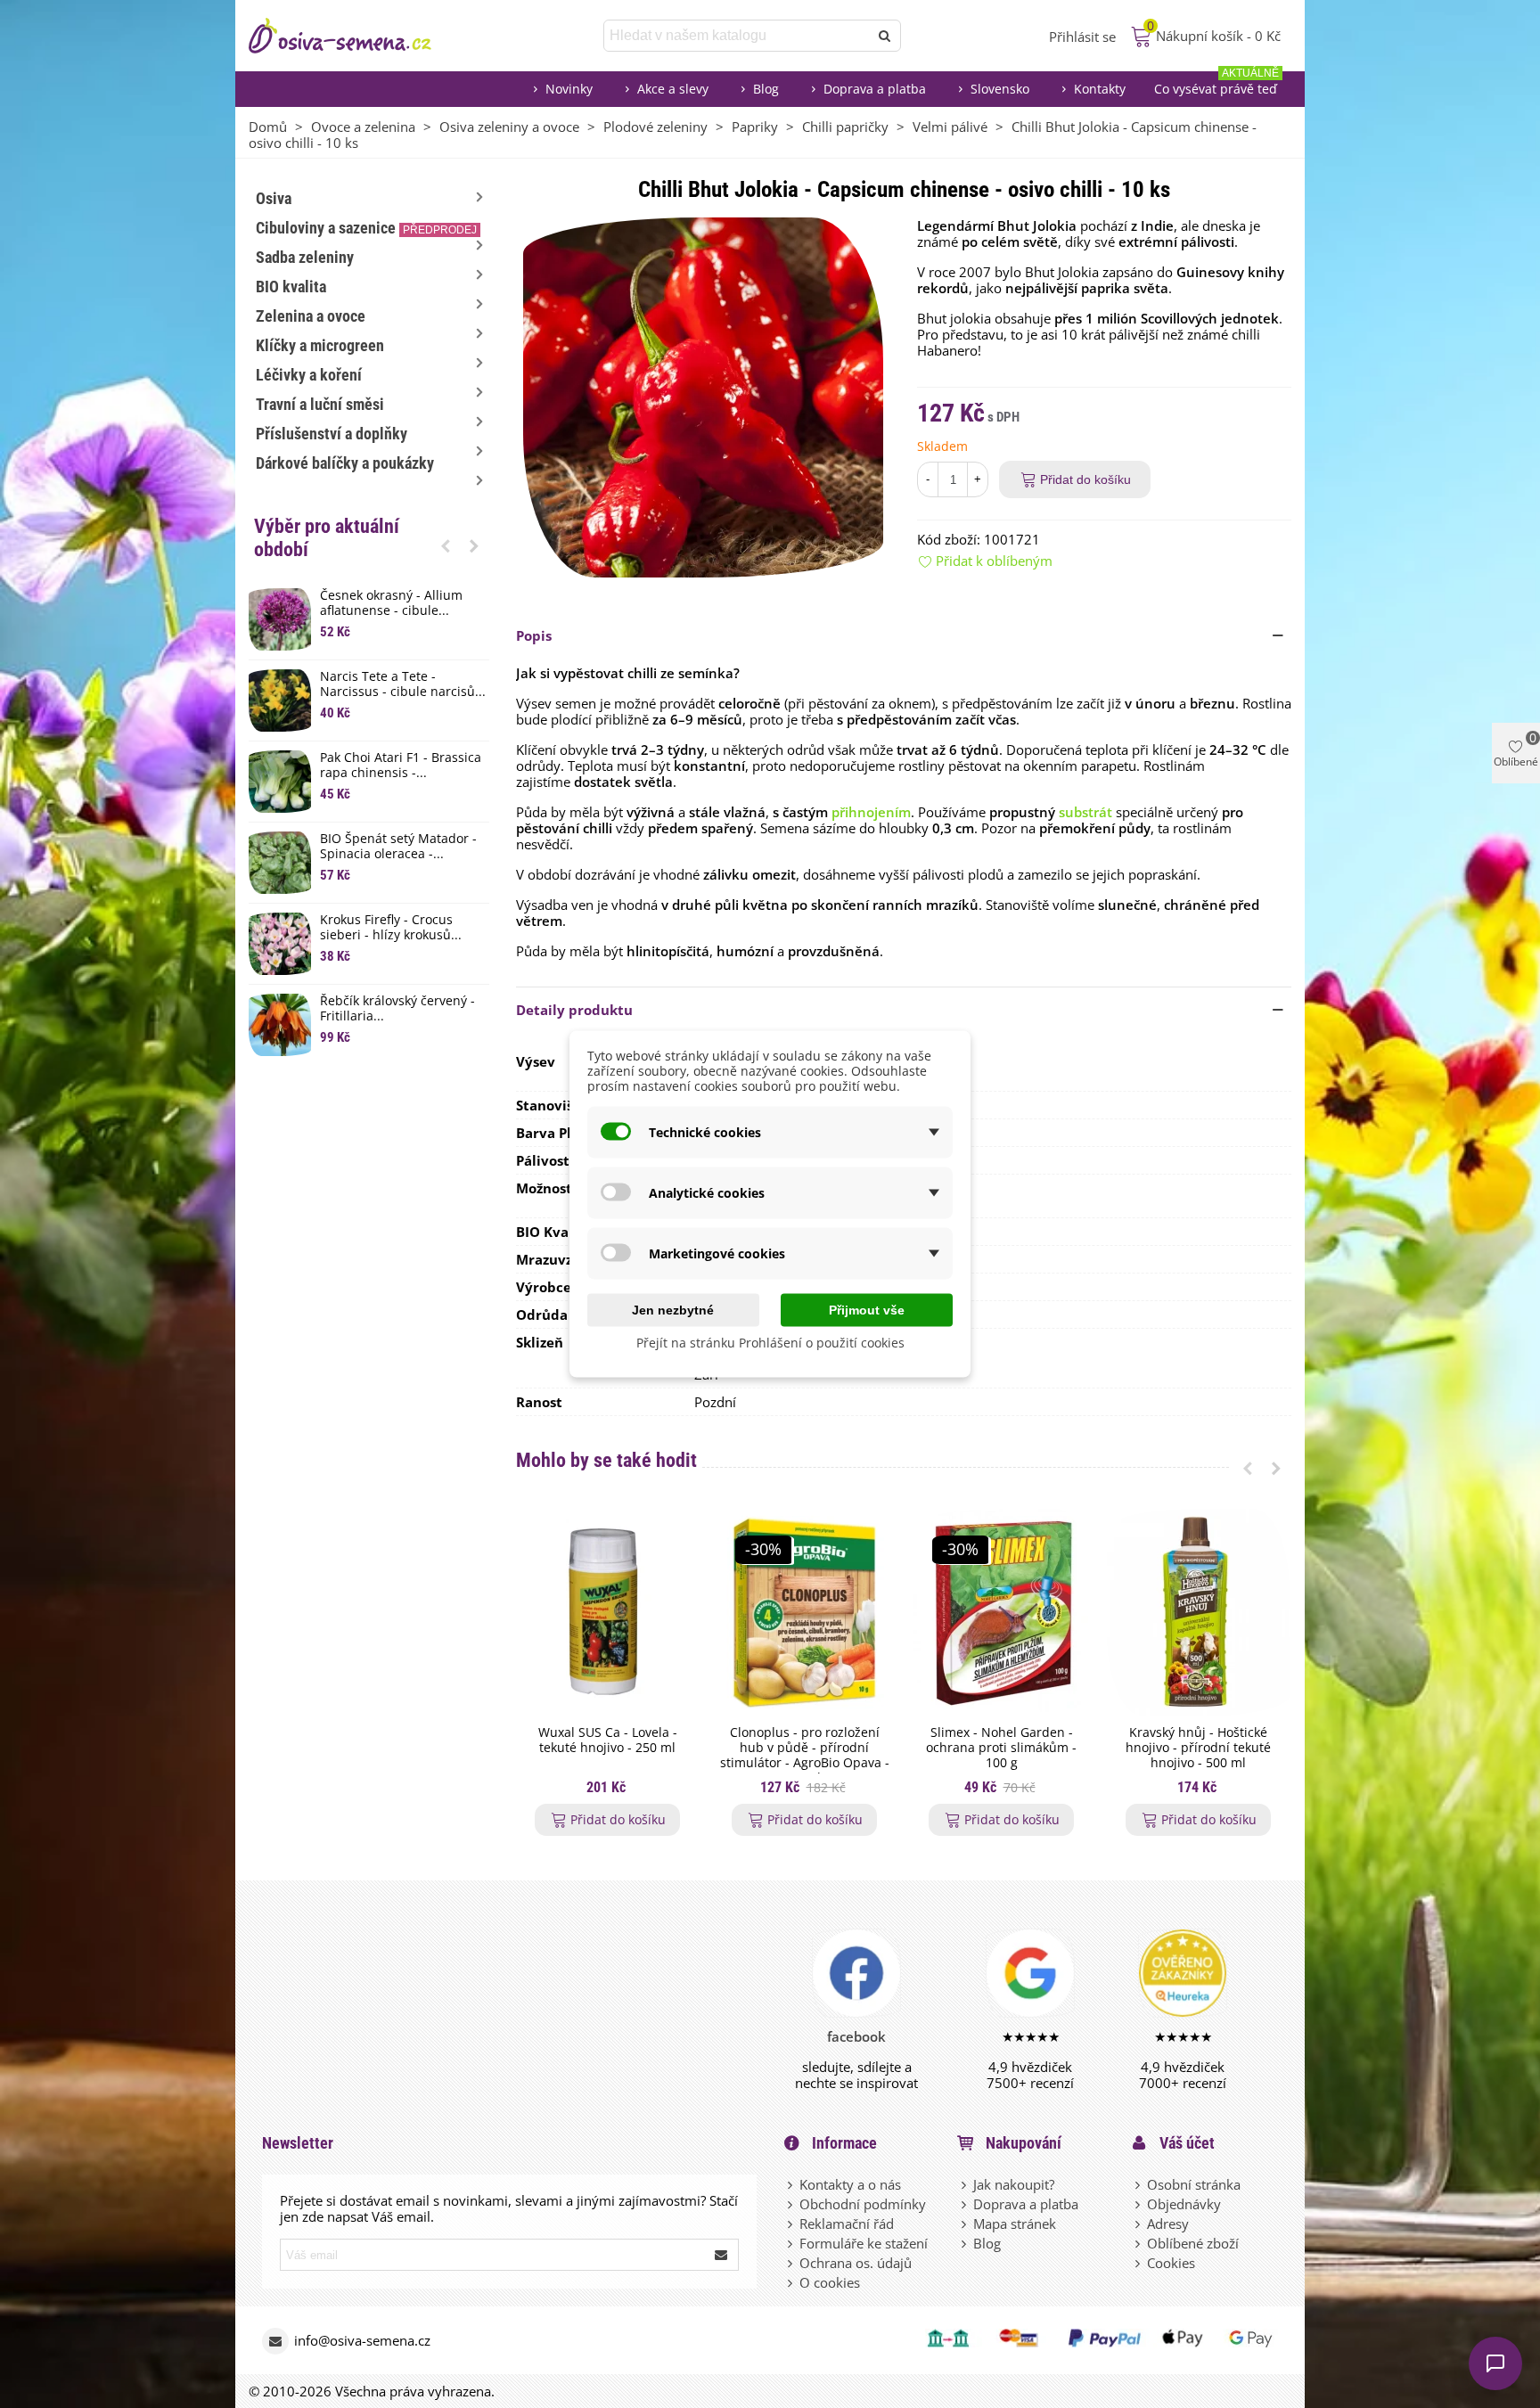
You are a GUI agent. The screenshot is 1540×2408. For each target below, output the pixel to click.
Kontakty (1100, 89)
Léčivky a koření (309, 375)
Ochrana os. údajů (856, 2263)
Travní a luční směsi (320, 404)
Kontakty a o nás (850, 2184)
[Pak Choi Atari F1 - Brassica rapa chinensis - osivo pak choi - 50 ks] (280, 782)
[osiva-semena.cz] (356, 36)
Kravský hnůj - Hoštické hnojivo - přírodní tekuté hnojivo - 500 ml (1198, 1748)
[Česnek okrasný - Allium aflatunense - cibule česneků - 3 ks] (280, 619)
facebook (856, 2036)
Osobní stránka (1194, 2184)
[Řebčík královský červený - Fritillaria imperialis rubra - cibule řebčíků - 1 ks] (280, 1025)
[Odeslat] (885, 36)
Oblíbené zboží (1193, 2243)
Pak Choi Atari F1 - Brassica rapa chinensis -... (401, 766)
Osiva (274, 198)
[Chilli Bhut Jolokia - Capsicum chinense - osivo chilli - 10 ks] (703, 396)
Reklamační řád (847, 2224)
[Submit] (722, 2255)
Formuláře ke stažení (864, 2243)
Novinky (569, 89)
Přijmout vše (867, 1310)
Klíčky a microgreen (320, 345)
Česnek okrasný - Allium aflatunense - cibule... (391, 603)
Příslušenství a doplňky (332, 434)
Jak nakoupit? (1014, 2184)
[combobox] (737, 36)
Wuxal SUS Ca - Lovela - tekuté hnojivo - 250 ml (608, 1740)
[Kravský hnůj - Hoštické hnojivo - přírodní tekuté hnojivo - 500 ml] (1198, 1613)
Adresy (1168, 2224)
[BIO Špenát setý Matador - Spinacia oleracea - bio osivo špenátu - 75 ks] (280, 863)
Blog (766, 89)
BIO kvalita (291, 287)
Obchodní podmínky (863, 2204)
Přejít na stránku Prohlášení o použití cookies (770, 1343)
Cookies (1171, 2263)
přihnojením (871, 812)
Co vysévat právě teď (1216, 84)
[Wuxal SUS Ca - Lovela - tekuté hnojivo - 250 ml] (607, 1613)
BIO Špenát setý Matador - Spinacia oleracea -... (398, 847)
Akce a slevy (673, 89)
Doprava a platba (875, 89)
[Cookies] (1139, 2263)
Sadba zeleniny (305, 257)
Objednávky (1184, 2204)
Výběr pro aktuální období (327, 538)
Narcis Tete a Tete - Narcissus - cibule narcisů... (403, 684)
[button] (446, 545)
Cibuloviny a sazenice (366, 228)
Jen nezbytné (673, 1310)
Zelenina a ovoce (311, 316)
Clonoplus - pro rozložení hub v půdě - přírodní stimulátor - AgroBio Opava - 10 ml (805, 1755)
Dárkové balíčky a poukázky (345, 463)
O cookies (830, 2282)
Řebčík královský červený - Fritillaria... (397, 1009)
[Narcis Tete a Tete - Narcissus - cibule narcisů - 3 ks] (280, 700)
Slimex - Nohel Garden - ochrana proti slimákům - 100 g (1001, 1748)
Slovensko (1000, 89)
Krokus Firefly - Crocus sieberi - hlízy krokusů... (391, 928)
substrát (1085, 812)
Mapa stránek (1015, 2224)
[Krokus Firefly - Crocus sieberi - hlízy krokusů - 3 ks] (280, 944)
